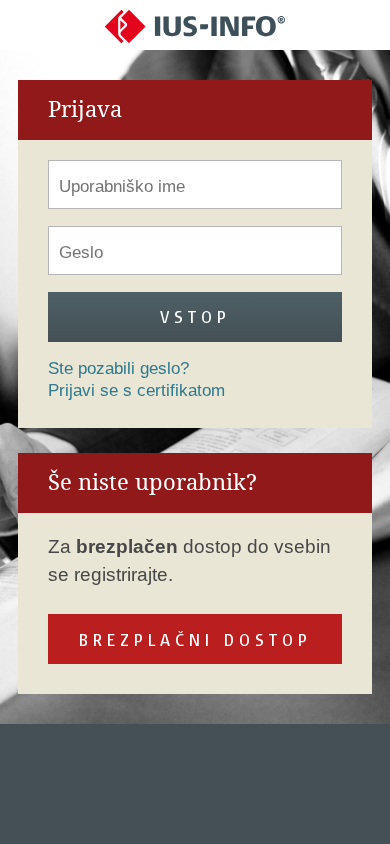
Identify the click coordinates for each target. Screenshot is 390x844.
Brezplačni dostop (195, 639)
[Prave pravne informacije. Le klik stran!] (195, 25)
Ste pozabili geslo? (118, 368)
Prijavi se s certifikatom (136, 390)
